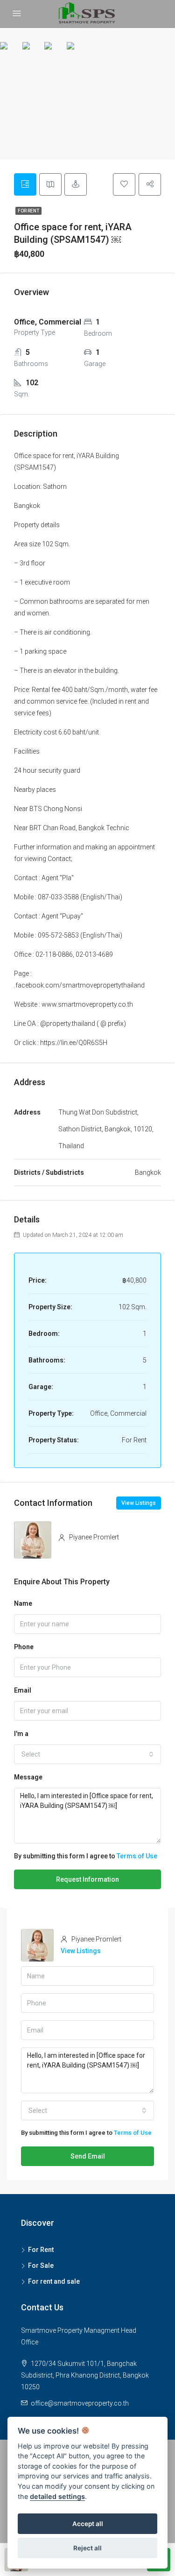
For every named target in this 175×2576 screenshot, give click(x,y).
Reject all (87, 2548)
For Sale (41, 2265)
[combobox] (87, 1754)
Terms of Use (137, 1856)
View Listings (139, 1503)
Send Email (88, 2156)
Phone (24, 1647)
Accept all (88, 2524)
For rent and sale (54, 2281)
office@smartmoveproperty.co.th (80, 2403)
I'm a (21, 1734)
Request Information (87, 1879)
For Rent (28, 211)
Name (23, 1603)
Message (28, 1777)
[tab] (25, 184)
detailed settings (57, 2496)
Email (23, 1690)
